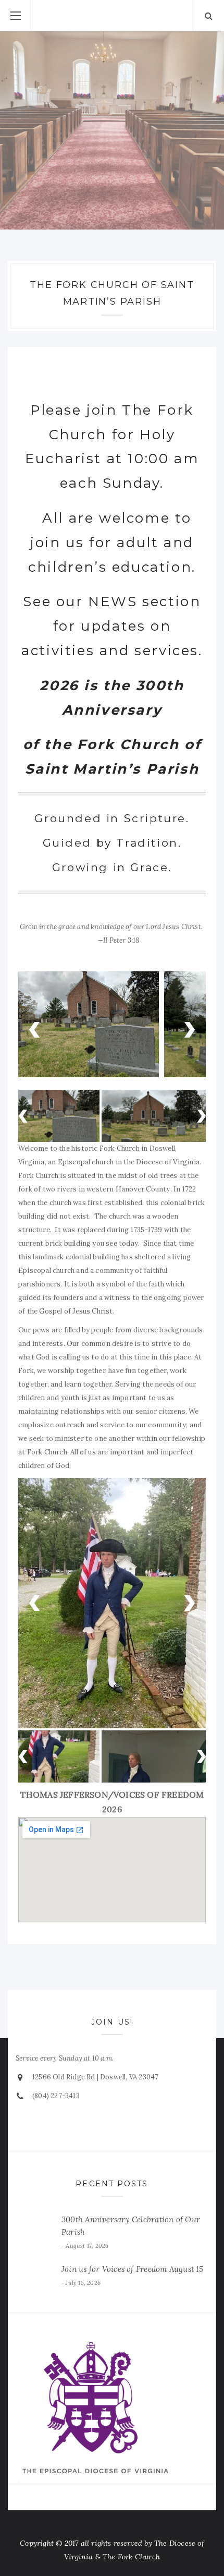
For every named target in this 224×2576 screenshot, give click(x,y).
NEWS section (144, 601)
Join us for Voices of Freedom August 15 (132, 2281)
